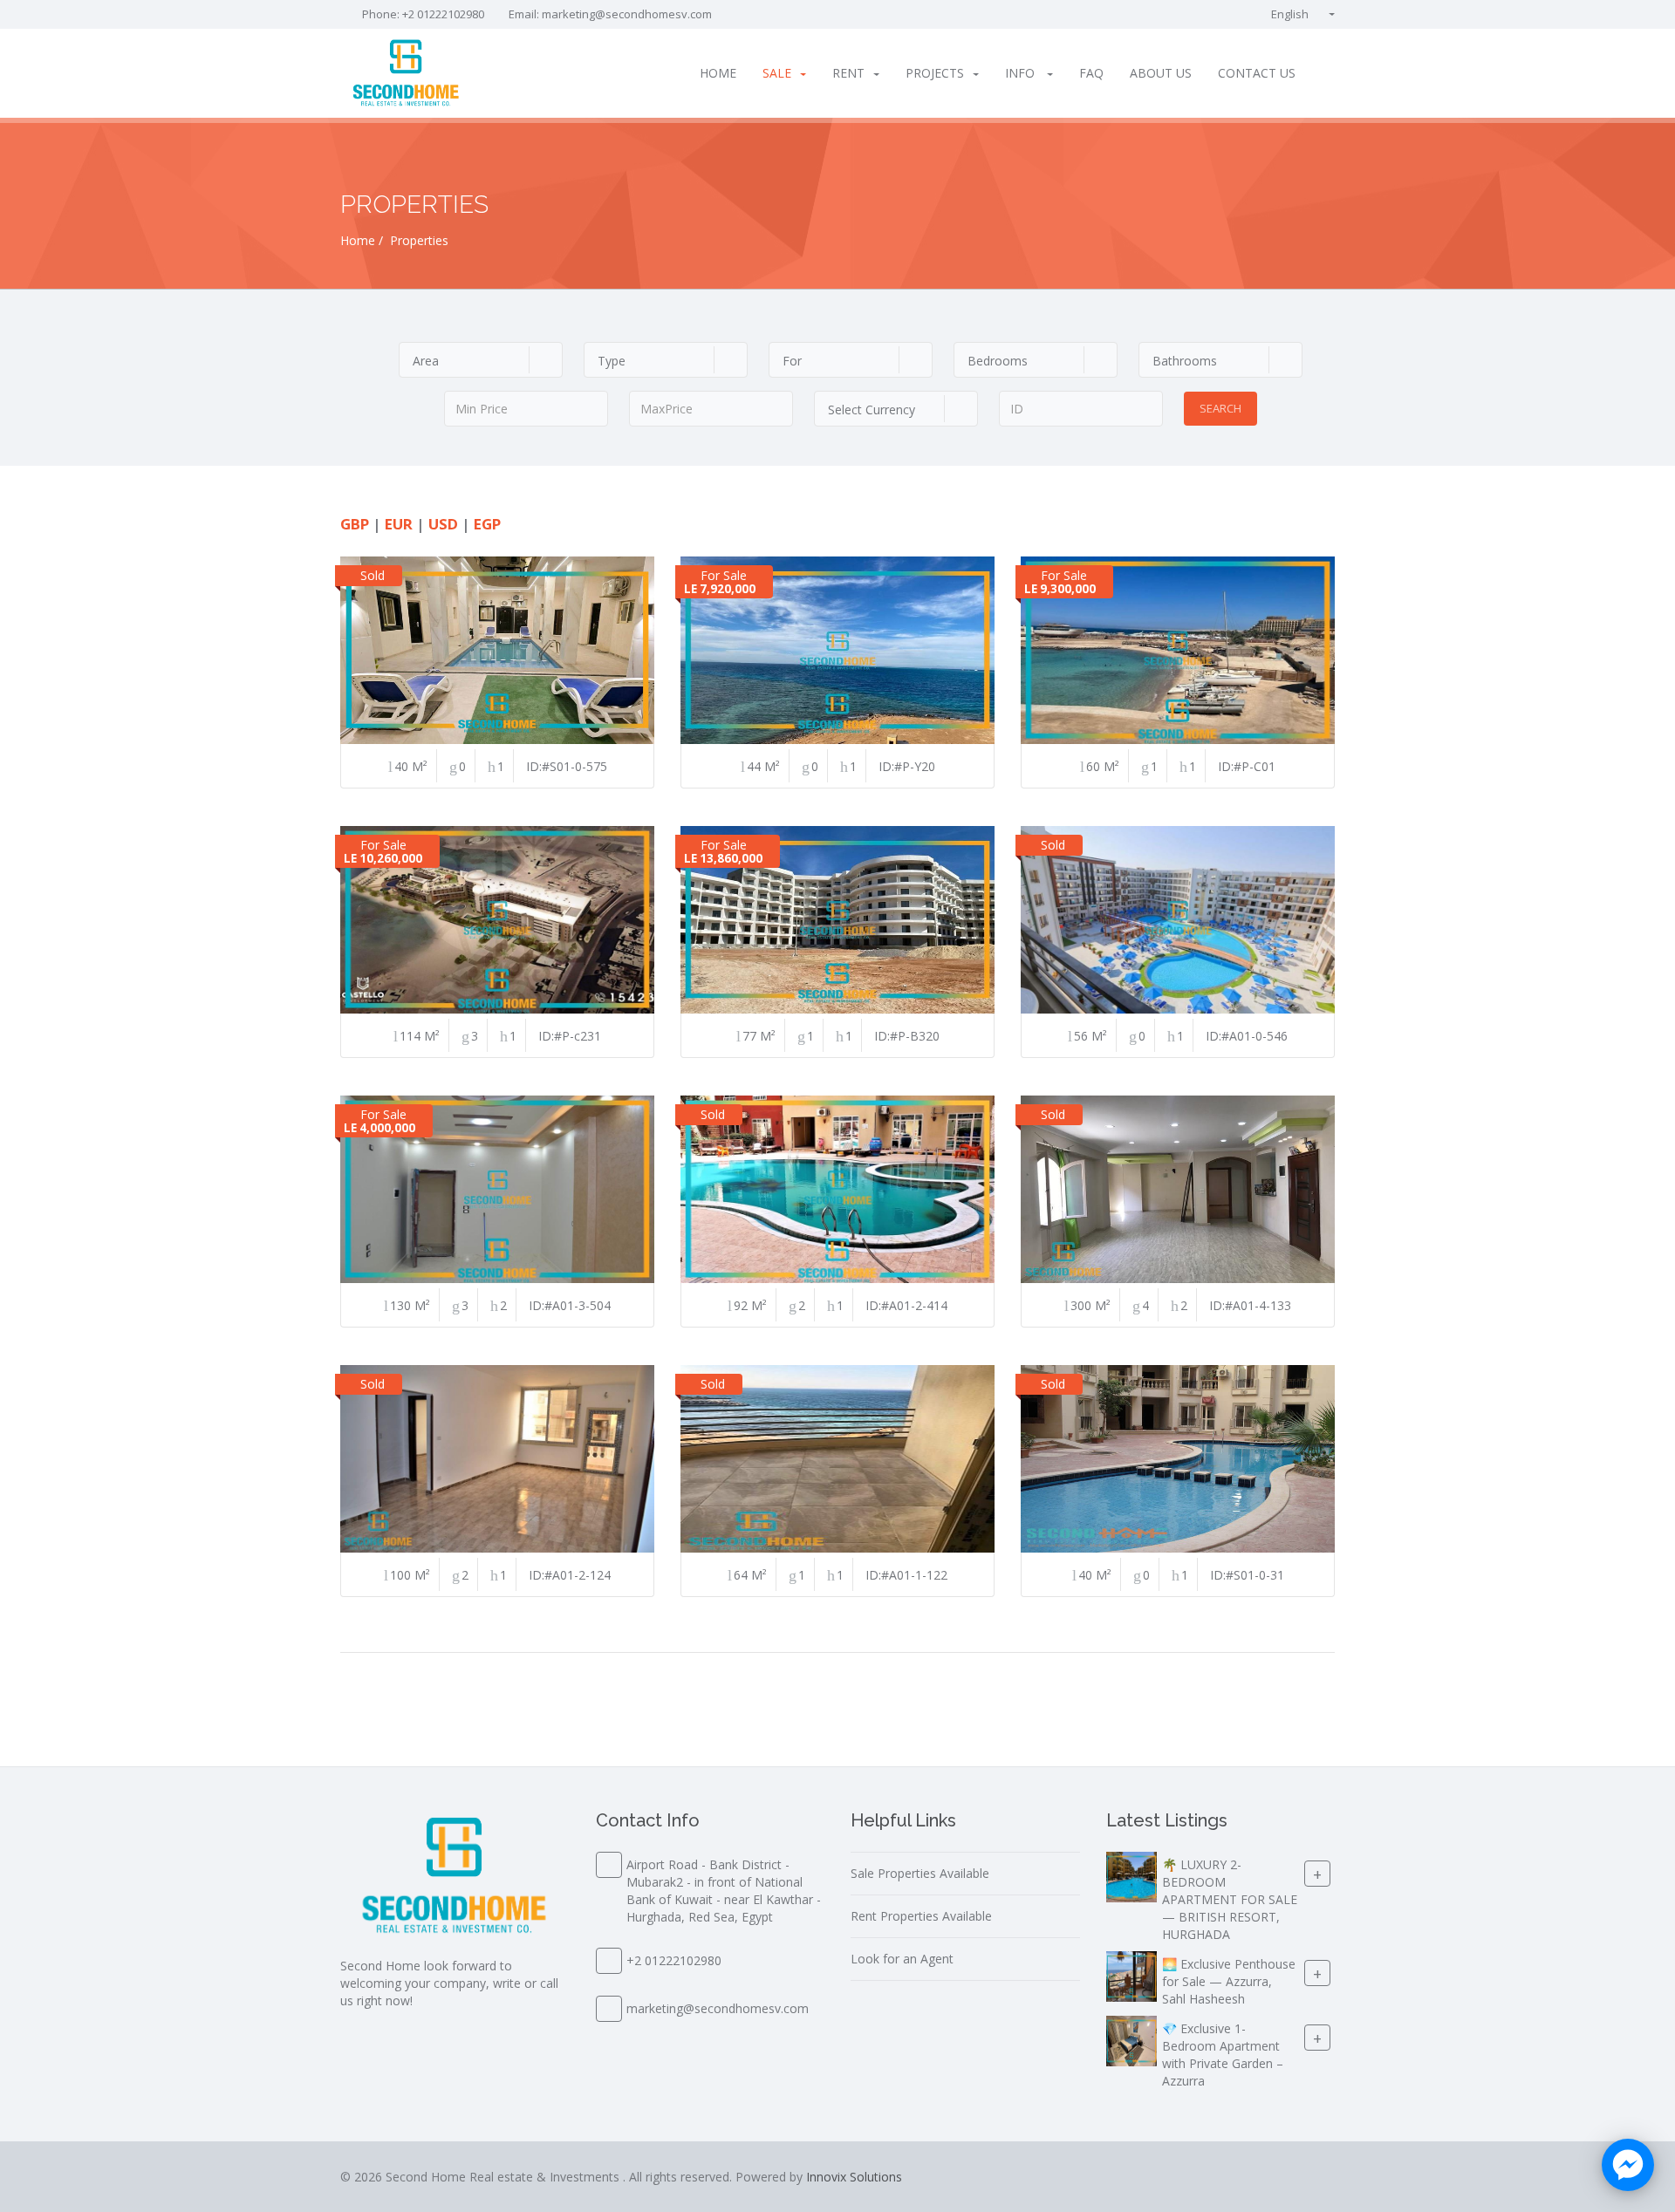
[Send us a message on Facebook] (1628, 2165)
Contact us (1257, 73)
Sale (777, 73)
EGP (487, 524)
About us (1161, 73)
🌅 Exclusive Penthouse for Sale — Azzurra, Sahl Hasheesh (1229, 1981)
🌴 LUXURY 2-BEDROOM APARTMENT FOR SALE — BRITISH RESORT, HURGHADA (1230, 1899)
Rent (848, 73)
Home (718, 73)
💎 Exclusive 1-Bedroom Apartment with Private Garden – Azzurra (1223, 2055)
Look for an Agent (902, 1959)
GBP (355, 524)
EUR (399, 524)
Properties (419, 240)
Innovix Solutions (854, 2177)
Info (1022, 73)
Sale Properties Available (920, 1873)
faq (1091, 73)
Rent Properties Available (921, 1916)
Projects (935, 73)
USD (443, 524)
